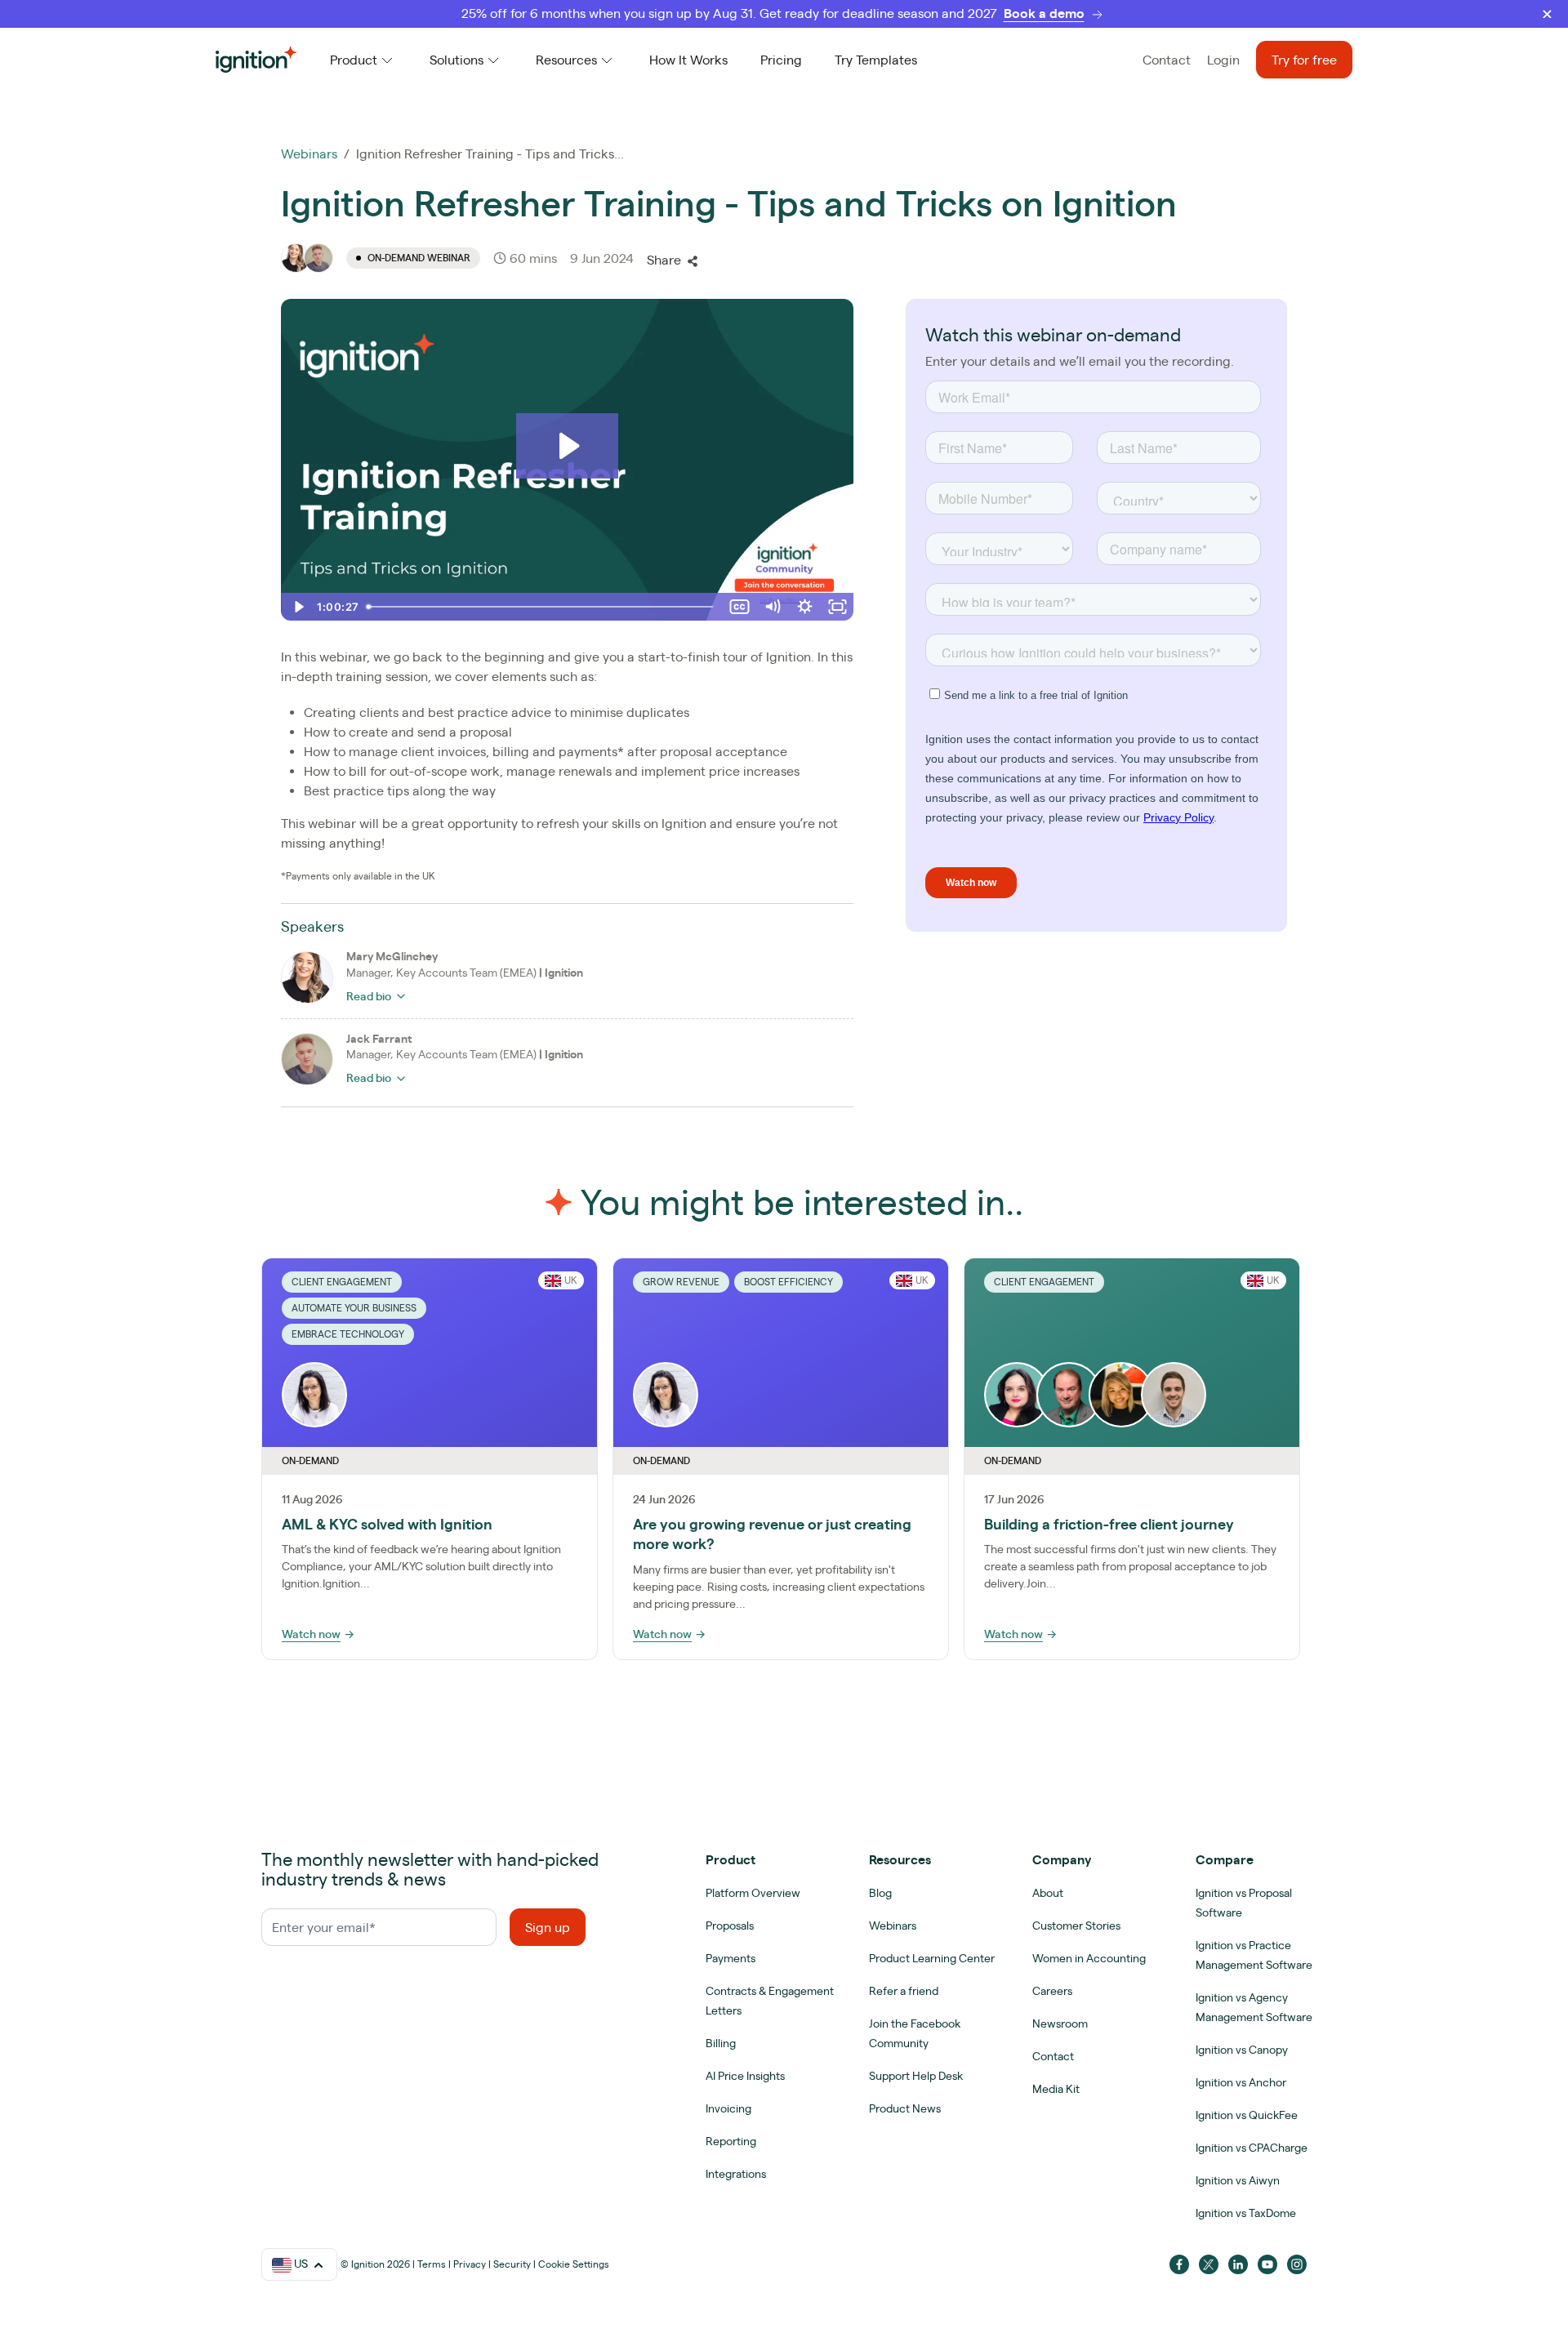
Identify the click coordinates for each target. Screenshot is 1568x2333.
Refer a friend (904, 1991)
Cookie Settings (574, 2264)
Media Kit (1056, 2089)
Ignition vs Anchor (1241, 2082)
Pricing (781, 60)
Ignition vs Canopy (1242, 2050)
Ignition (564, 973)
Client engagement (342, 1282)
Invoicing (728, 2108)
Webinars (309, 154)
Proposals (730, 1926)
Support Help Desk (916, 2076)
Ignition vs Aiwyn (1238, 2180)
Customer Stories (1076, 1926)
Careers (1052, 1991)
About (1048, 1893)
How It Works (688, 60)
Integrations (736, 2174)
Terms (432, 2264)
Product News (905, 2108)
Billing (721, 2043)
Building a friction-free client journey (1109, 1524)
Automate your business (354, 1308)
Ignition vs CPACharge (1252, 2148)
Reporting (731, 2141)
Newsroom (1060, 2024)
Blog (880, 1893)
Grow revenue (681, 1282)
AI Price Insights (745, 2076)
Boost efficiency (788, 1282)
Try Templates (876, 60)
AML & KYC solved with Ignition (387, 1524)
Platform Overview (753, 1893)
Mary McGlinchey (392, 956)
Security (512, 2264)
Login (1223, 60)
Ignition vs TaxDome (1246, 2213)
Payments (731, 1958)
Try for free (1304, 60)
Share (664, 260)
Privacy (470, 2264)
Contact (1167, 60)
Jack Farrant (379, 1039)
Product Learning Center (932, 1958)
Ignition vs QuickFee (1247, 2115)
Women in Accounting (1089, 1958)
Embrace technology (348, 1334)
